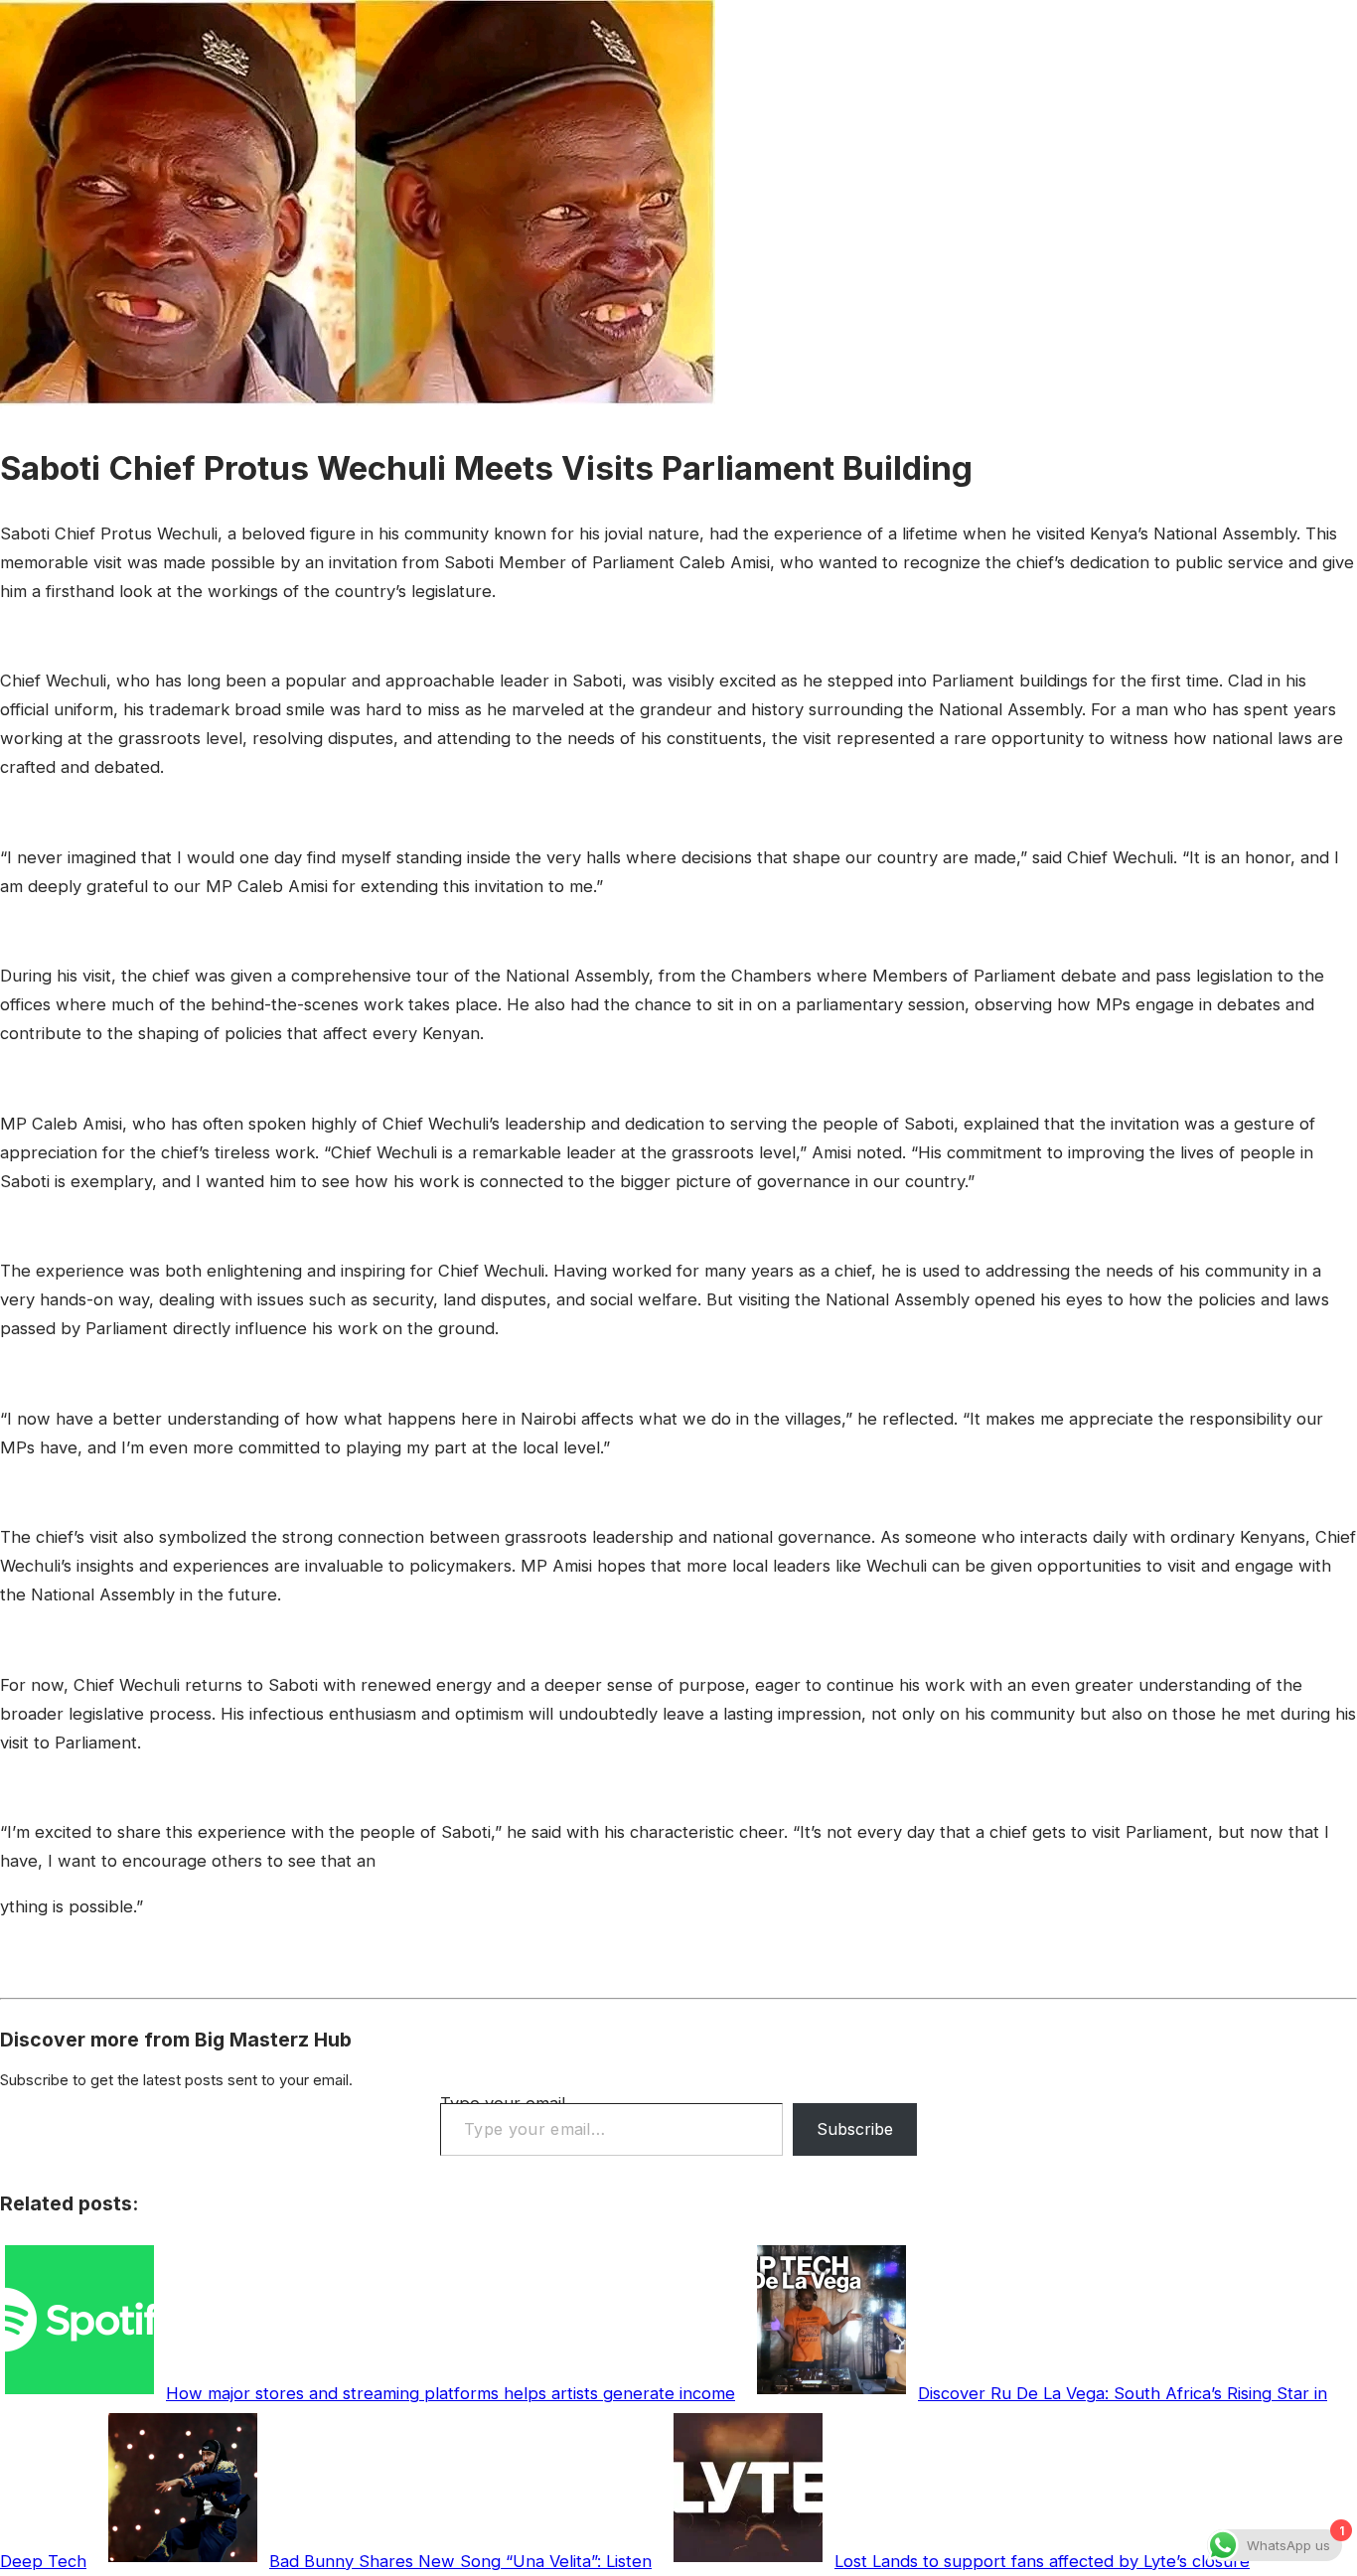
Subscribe (855, 2129)
